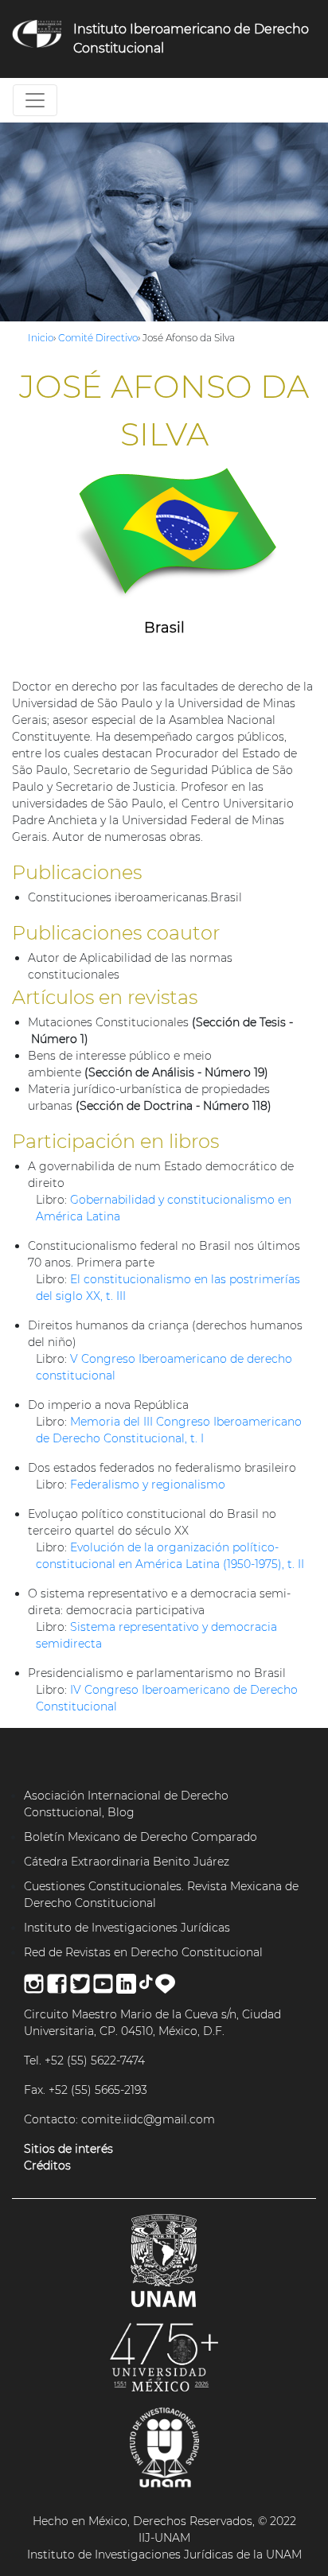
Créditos (47, 2165)
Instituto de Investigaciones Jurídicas (127, 1928)
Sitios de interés (68, 2149)
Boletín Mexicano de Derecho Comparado (141, 1837)
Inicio (41, 338)
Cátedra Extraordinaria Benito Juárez (127, 1862)
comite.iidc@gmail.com (148, 2119)
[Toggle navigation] (35, 100)
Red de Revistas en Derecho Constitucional (143, 1952)
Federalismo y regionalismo (148, 1485)
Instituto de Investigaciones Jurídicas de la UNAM (164, 2555)
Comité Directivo (98, 338)
